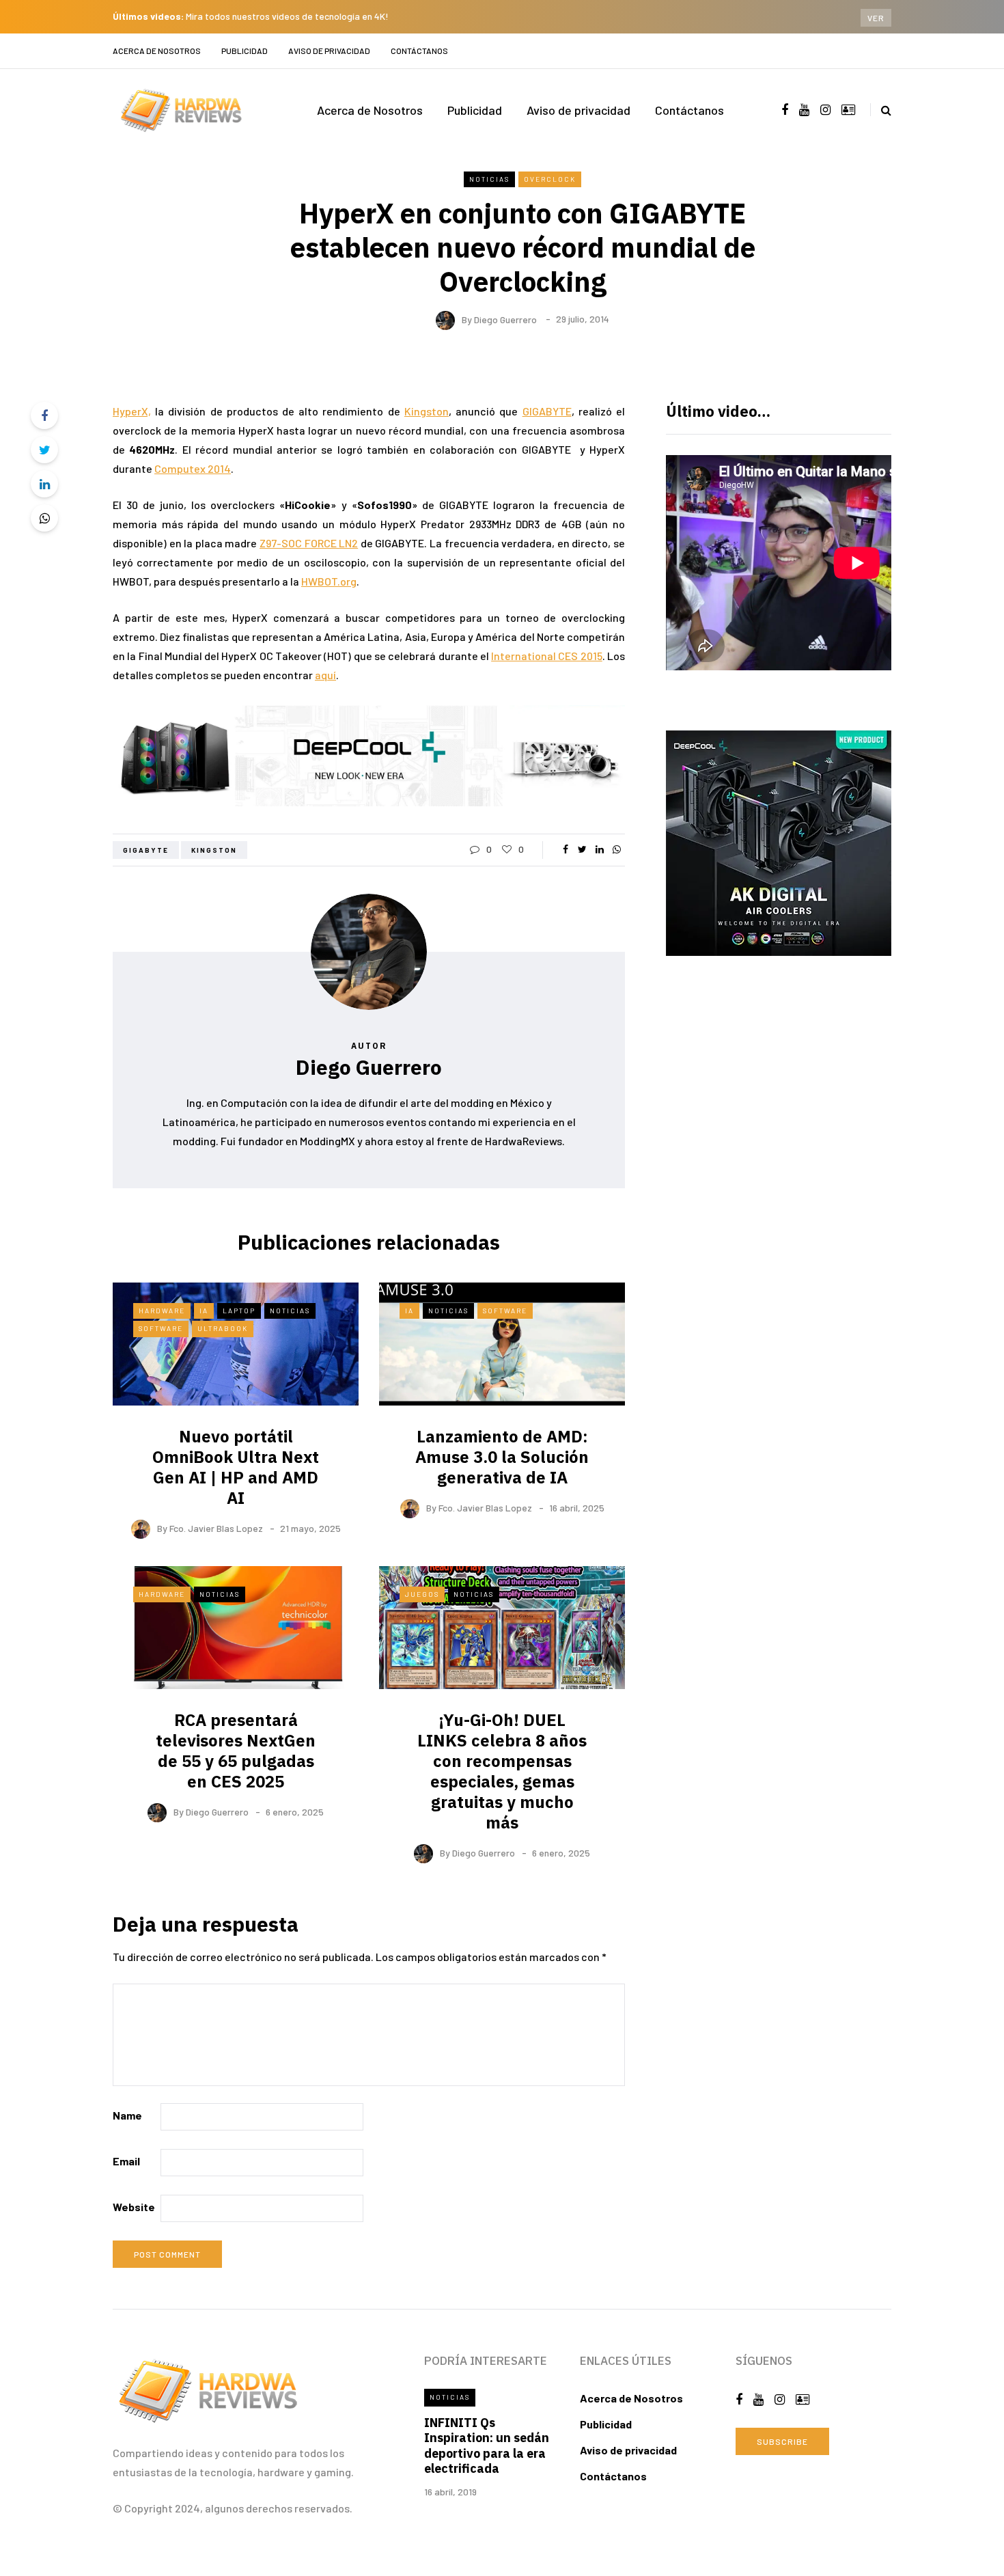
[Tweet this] (44, 450)
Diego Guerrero (505, 319)
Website (134, 2207)
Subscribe (782, 2441)
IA (204, 1311)
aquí (325, 675)
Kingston (427, 411)
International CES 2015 (547, 656)
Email (126, 2161)
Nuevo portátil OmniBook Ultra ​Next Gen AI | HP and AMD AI (236, 1467)
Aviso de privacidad (329, 51)
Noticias (489, 179)
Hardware (162, 1311)
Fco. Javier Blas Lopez (216, 1528)
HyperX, (132, 411)
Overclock (550, 179)
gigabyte (146, 850)
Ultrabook (223, 1328)
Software (161, 1328)
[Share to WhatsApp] (44, 518)
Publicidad (245, 51)
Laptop (239, 1311)
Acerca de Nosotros (157, 51)
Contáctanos (419, 51)
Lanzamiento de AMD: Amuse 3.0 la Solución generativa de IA (502, 1457)
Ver (876, 18)
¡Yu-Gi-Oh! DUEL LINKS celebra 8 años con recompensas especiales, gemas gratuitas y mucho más (502, 1771)
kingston (214, 850)
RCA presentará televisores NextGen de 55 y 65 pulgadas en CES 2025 (236, 1751)
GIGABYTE (547, 411)
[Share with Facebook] (44, 415)
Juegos (422, 1594)
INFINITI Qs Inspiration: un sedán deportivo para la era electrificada (487, 2446)
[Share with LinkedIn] (44, 484)
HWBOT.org (329, 581)
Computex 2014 (193, 468)
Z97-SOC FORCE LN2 (309, 543)
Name (127, 2115)
